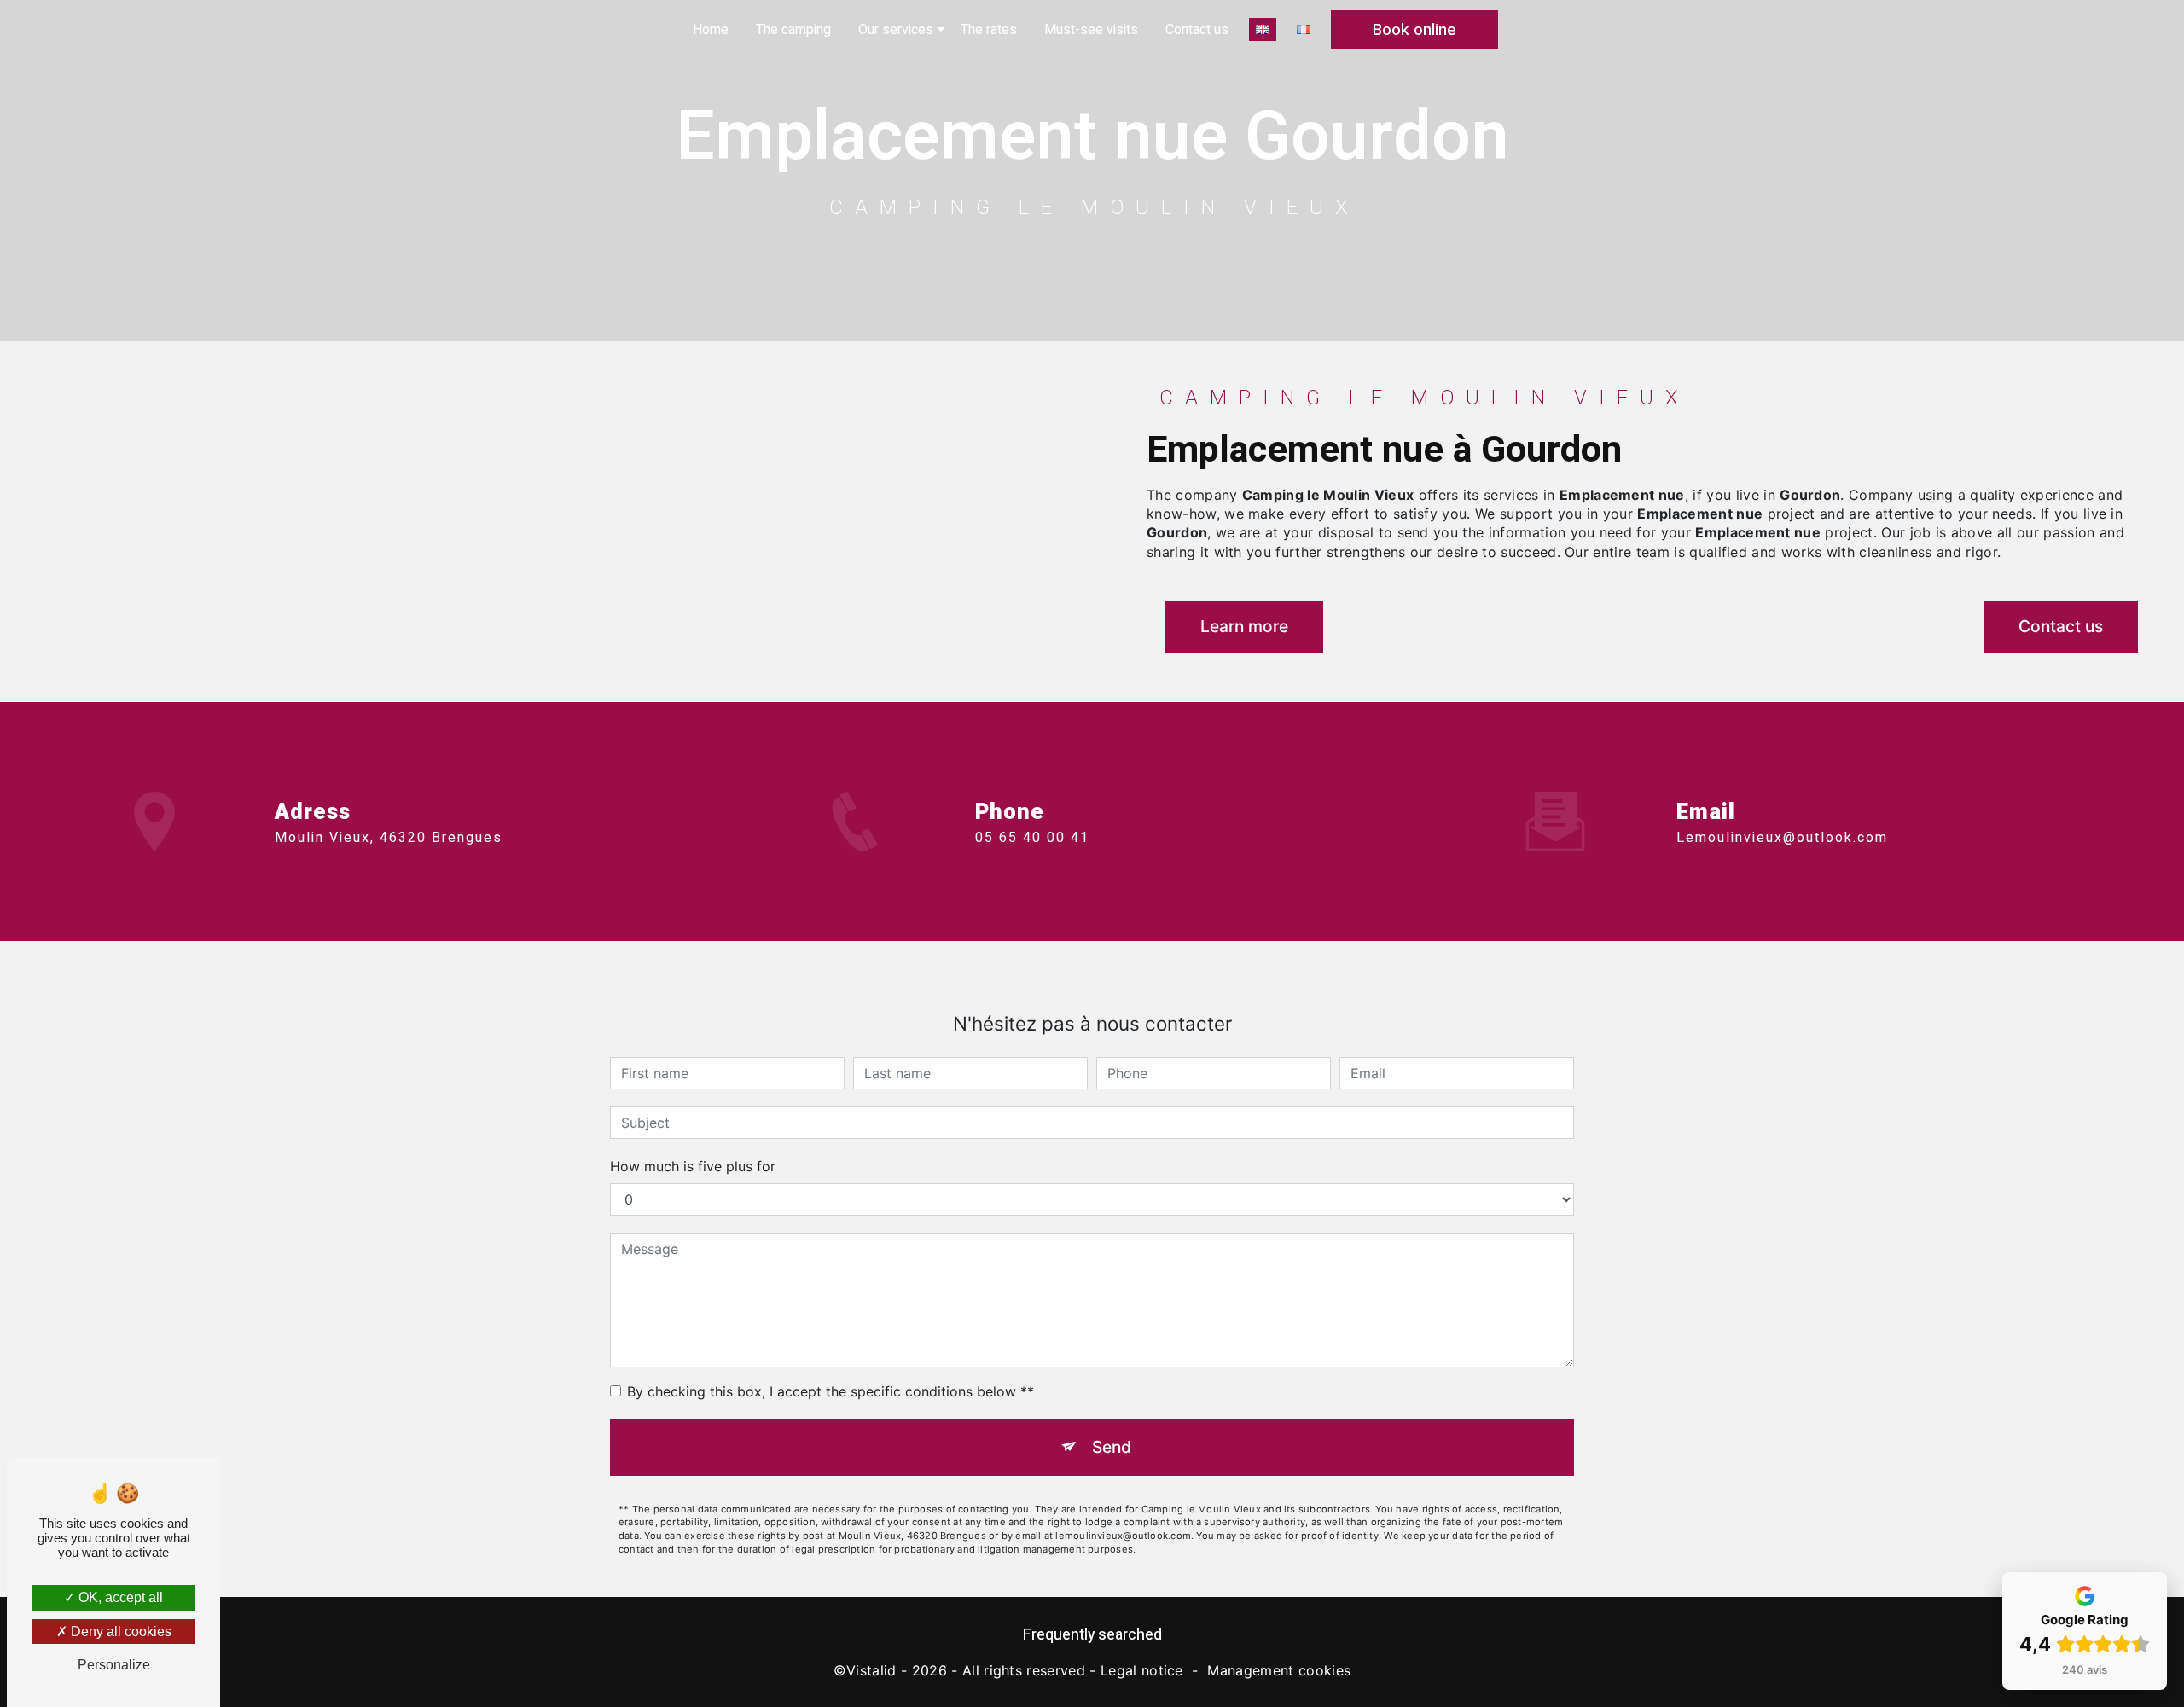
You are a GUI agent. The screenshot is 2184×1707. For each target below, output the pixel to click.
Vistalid (871, 1670)
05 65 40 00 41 (1032, 838)
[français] (1304, 29)
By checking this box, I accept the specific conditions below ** (831, 1391)
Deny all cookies (119, 1632)
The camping (793, 30)
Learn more (1244, 626)
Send (1112, 1447)
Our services (896, 30)
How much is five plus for (693, 1166)
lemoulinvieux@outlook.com (1782, 838)
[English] (1263, 29)
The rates (989, 30)
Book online (1414, 30)
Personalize (114, 1665)
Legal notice (1142, 1670)
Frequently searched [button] (1092, 1635)
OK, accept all (119, 1597)
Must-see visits (1091, 30)
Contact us (1197, 30)
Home (711, 30)
